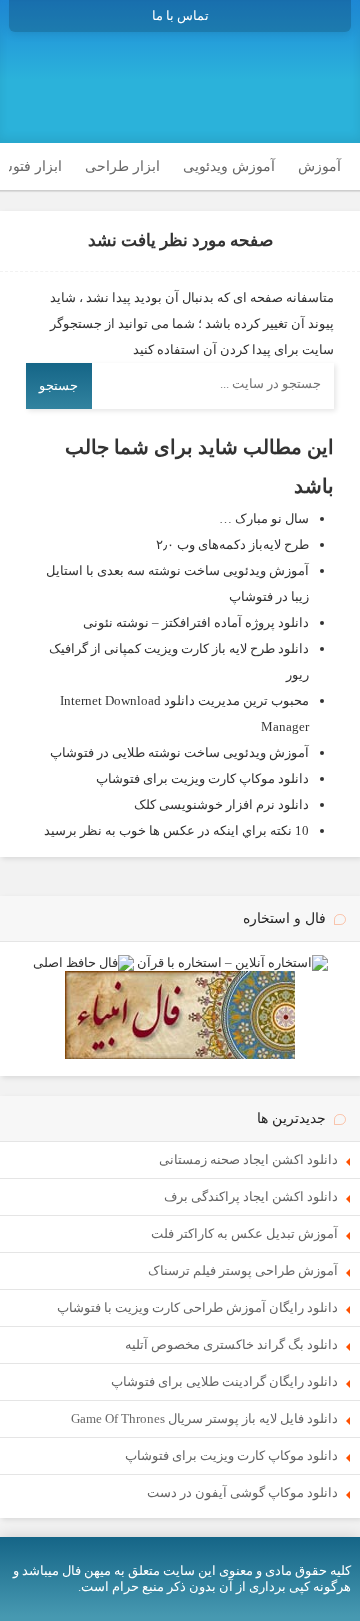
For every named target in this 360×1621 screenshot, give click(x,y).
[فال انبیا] (180, 1054)
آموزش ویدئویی (229, 166)
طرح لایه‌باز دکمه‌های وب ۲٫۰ (232, 544)
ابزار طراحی (122, 166)
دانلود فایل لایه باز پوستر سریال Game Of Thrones (204, 1418)
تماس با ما (180, 15)
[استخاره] (232, 962)
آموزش (319, 166)
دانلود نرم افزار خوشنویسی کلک (221, 804)
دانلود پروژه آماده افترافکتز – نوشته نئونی (196, 622)
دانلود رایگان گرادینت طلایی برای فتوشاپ (224, 1381)
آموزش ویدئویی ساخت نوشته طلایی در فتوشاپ (179, 752)
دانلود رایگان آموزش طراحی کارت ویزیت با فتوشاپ (197, 1307)
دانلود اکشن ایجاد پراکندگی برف (251, 1196)
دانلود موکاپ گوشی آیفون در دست (242, 1492)
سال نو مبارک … (264, 518)
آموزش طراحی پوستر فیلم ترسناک (243, 1270)
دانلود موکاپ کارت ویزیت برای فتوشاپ (202, 778)
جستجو (58, 385)
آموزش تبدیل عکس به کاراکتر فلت (244, 1233)
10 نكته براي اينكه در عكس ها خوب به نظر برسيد (176, 830)
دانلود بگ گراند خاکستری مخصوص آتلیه (231, 1344)
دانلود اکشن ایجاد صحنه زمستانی (248, 1159)
